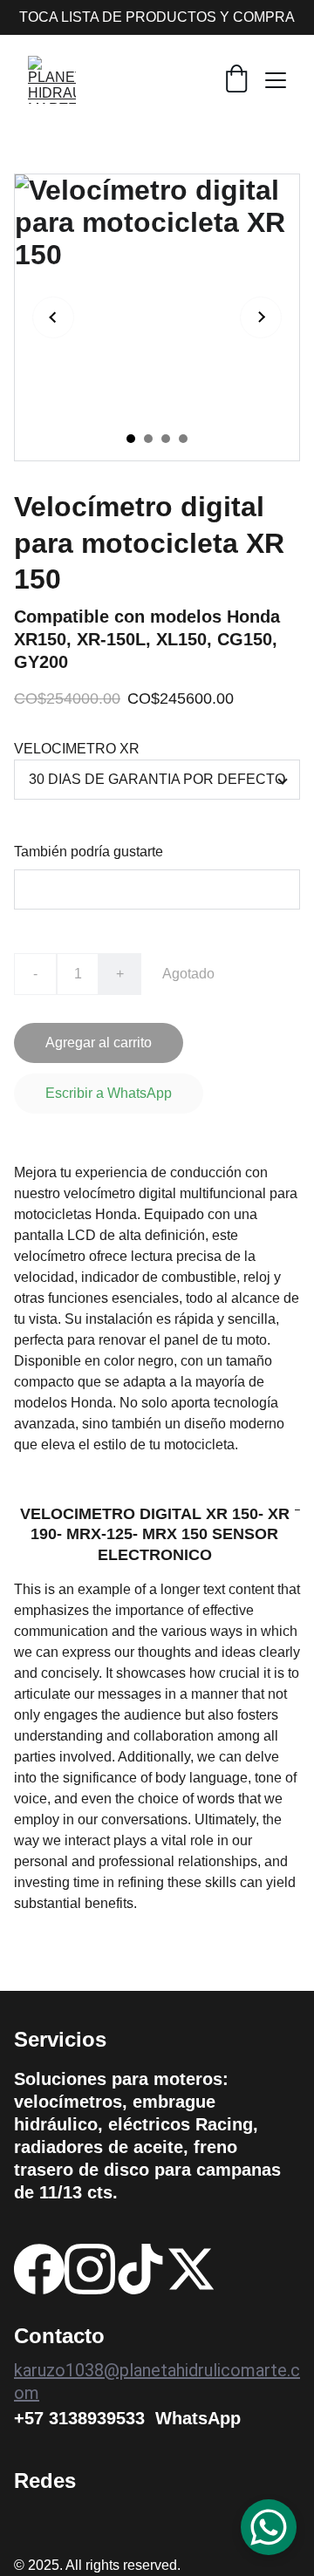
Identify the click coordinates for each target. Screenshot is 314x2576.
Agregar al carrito (99, 1043)
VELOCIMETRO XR (77, 749)
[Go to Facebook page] (39, 2269)
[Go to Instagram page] (90, 2269)
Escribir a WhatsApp (109, 1093)
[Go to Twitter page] (191, 2269)
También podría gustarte (89, 852)
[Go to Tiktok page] (140, 2269)
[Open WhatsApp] (269, 2527)
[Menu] (276, 80)
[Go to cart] (236, 80)
